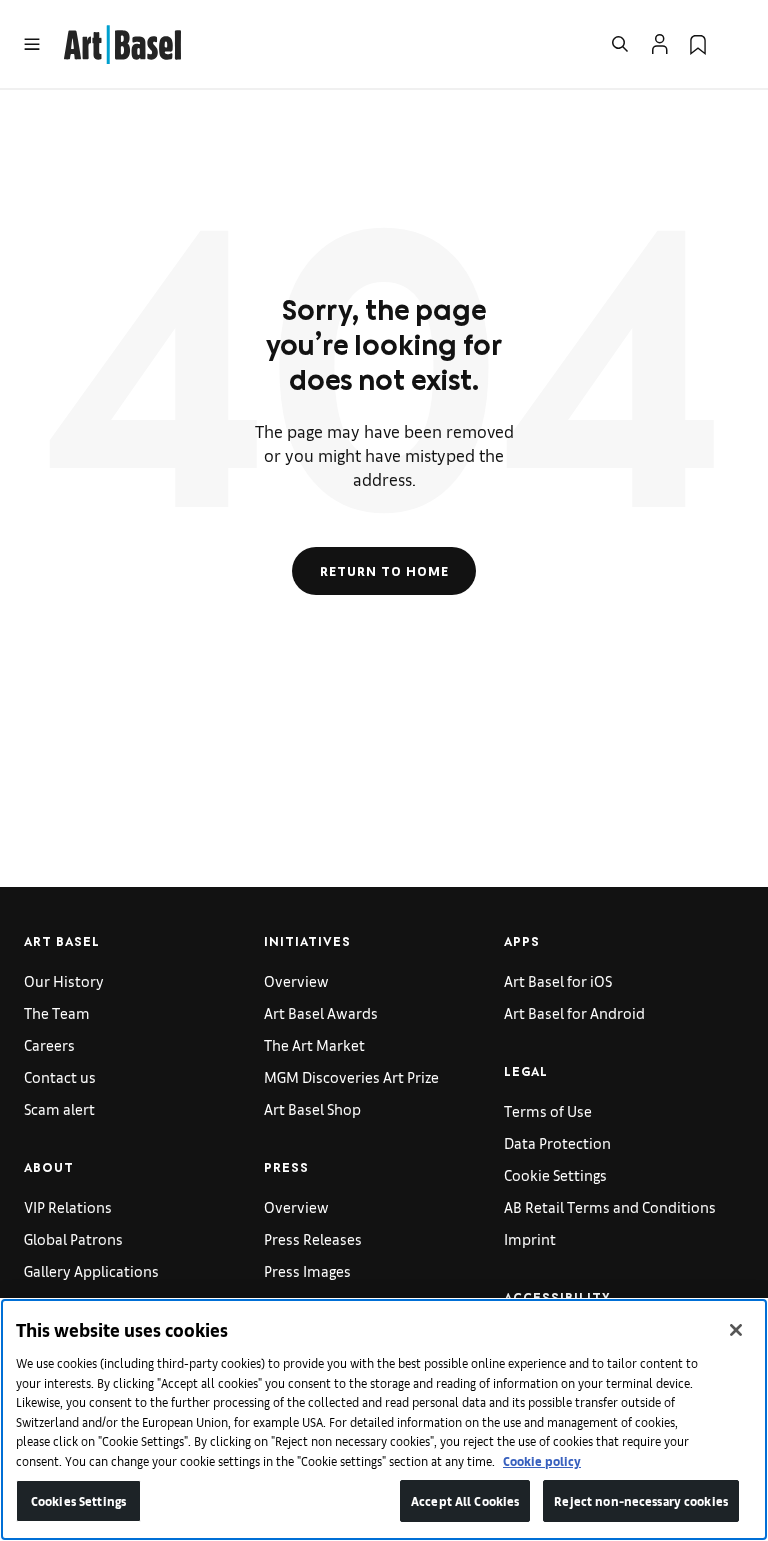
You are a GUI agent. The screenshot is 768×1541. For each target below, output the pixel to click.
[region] (384, 1419)
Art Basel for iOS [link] (558, 980)
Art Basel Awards (321, 1012)
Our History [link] (64, 980)
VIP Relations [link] (68, 1206)
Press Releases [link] (313, 1238)
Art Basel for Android (574, 1012)
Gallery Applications (91, 1270)
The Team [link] (57, 1012)
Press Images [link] (307, 1270)
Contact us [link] (60, 1076)
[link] (122, 41)
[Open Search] (620, 44)
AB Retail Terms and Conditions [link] (610, 1206)
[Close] (736, 1330)
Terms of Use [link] (548, 1110)
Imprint (530, 1238)
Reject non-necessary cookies (641, 1500)
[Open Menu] (32, 44)
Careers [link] (49, 1044)
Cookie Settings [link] (555, 1174)
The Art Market (314, 1044)
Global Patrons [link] (73, 1238)
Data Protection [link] (557, 1142)
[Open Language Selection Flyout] (736, 44)
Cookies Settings (78, 1500)
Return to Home (384, 571)
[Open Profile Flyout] (660, 44)
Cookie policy (542, 1460)
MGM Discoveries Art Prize (351, 1076)
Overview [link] (296, 980)
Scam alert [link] (59, 1108)
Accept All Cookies (465, 1500)
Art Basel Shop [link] (312, 1108)
